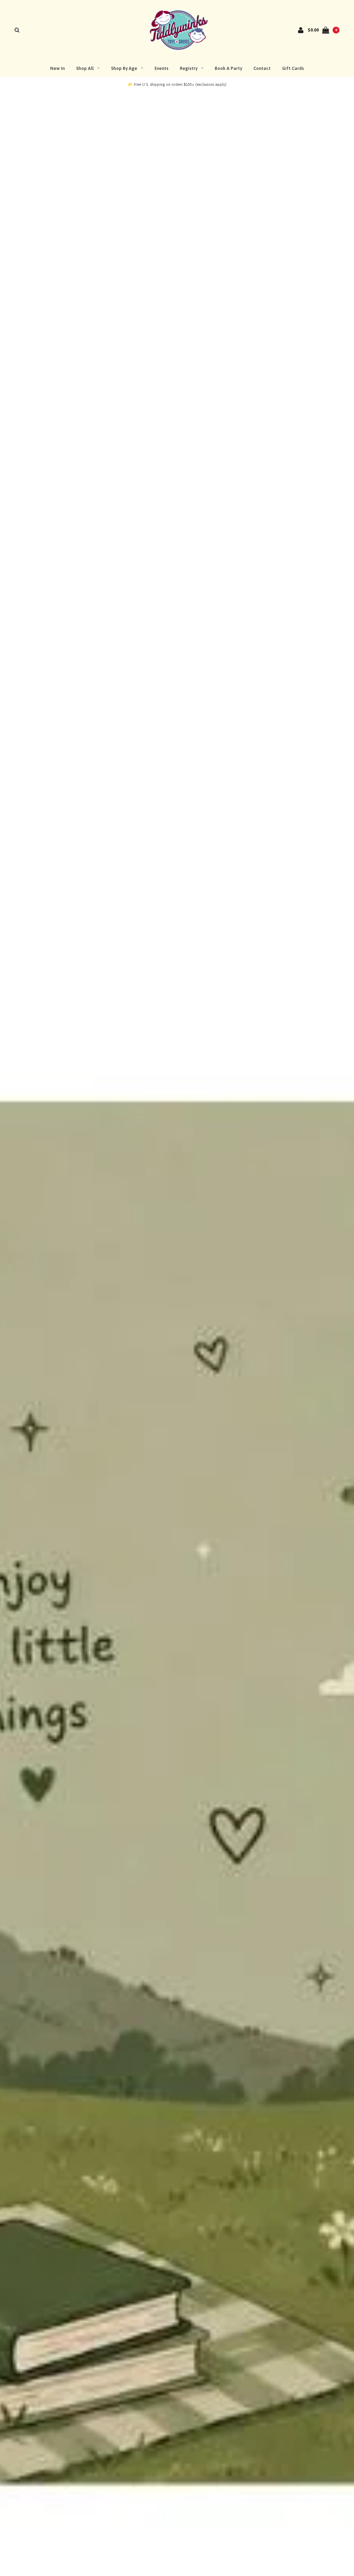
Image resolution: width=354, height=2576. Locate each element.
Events (161, 68)
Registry (189, 68)
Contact (262, 68)
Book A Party (228, 68)
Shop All (85, 68)
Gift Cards (293, 68)
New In (57, 68)
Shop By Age (124, 68)
